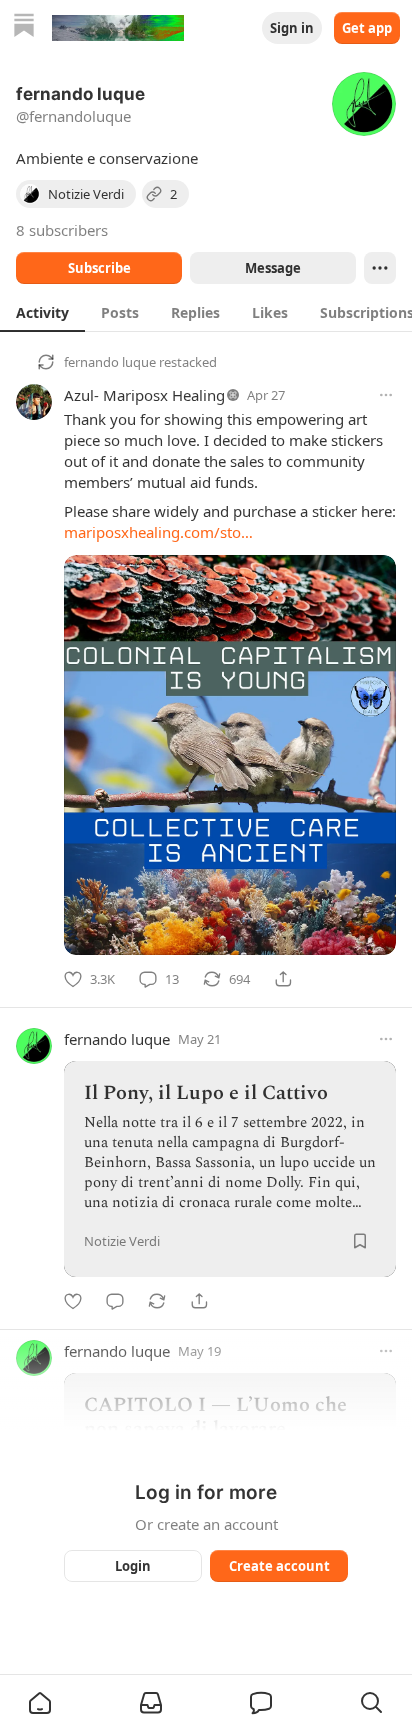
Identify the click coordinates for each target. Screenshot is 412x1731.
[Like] (73, 1301)
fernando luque (110, 362)
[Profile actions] (380, 268)
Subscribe (99, 268)
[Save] (360, 1241)
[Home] (24, 27)
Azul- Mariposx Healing (144, 395)
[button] (40, 1703)
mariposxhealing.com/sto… (158, 532)
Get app (367, 28)
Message (273, 268)
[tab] (42, 312)
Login (133, 1566)
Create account (279, 1566)
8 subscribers (62, 230)
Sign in (292, 28)
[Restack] (157, 1301)
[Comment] (115, 1301)
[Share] (283, 979)
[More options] (386, 395)
